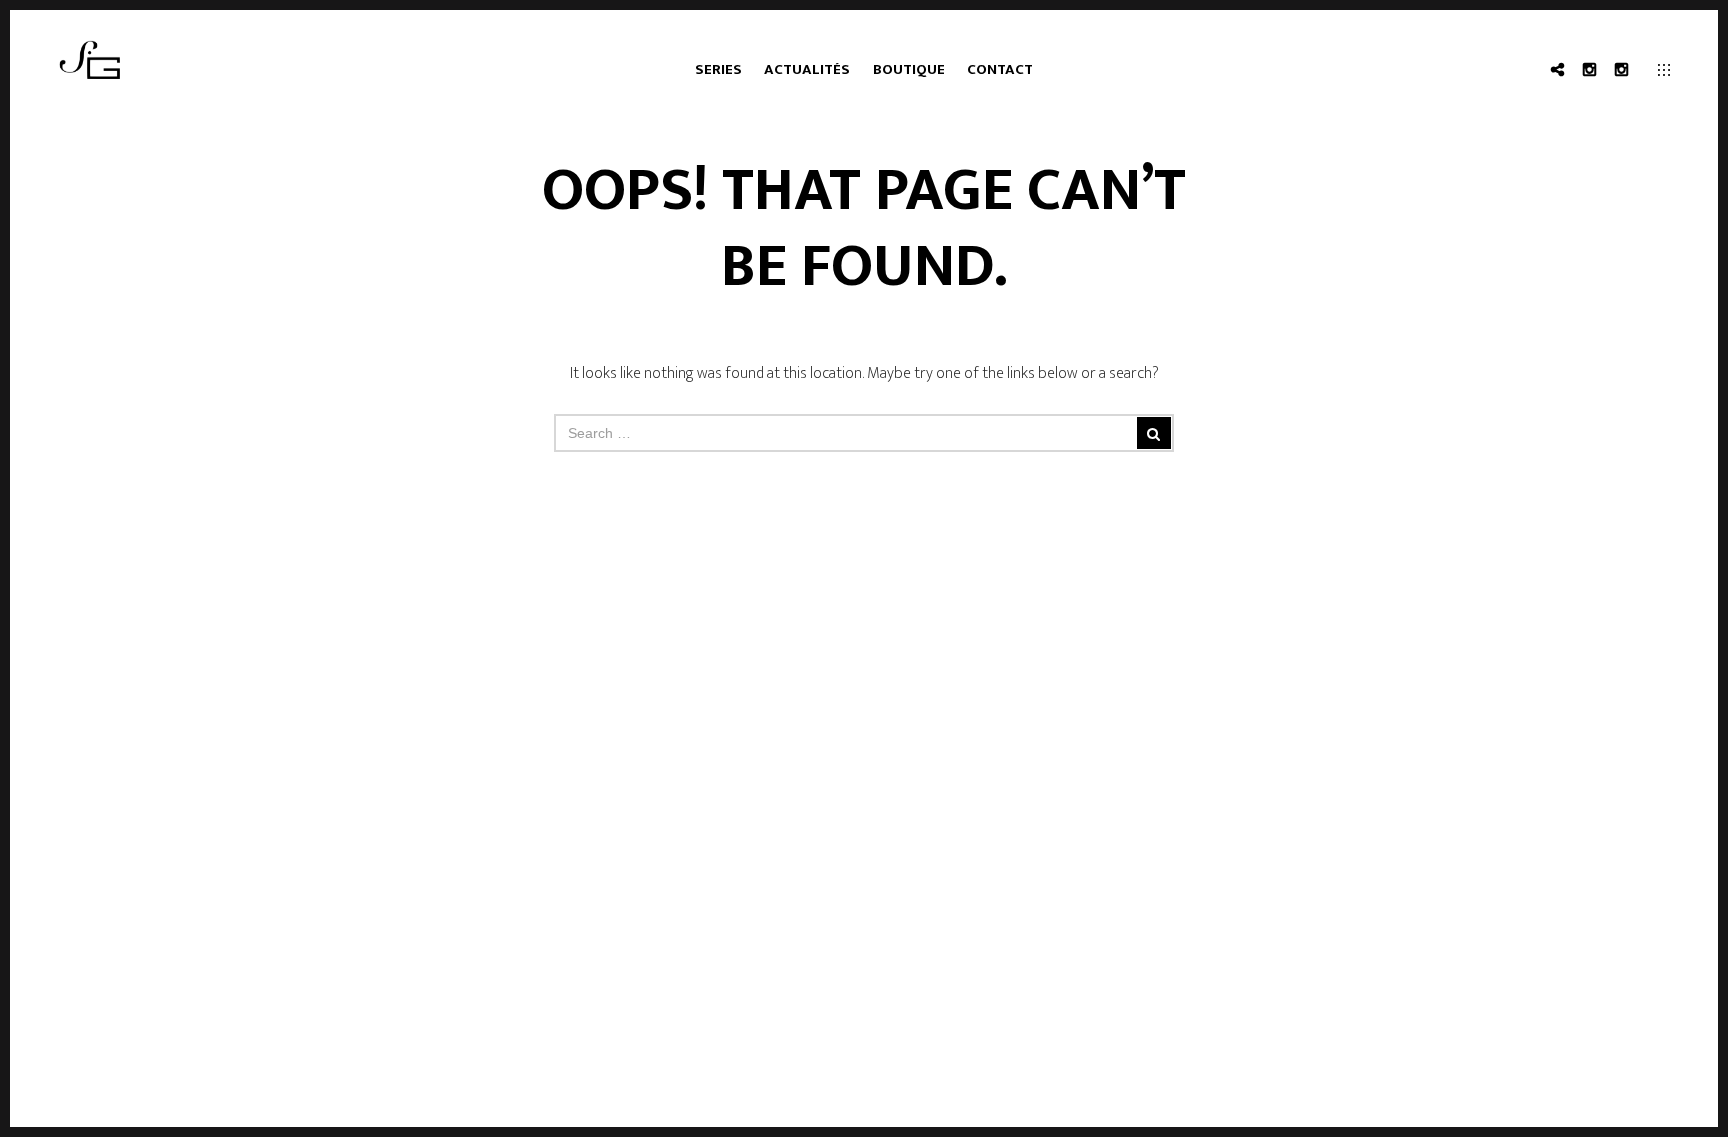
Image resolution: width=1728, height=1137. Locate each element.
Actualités (807, 69)
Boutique (909, 69)
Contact (1000, 69)
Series (718, 69)
